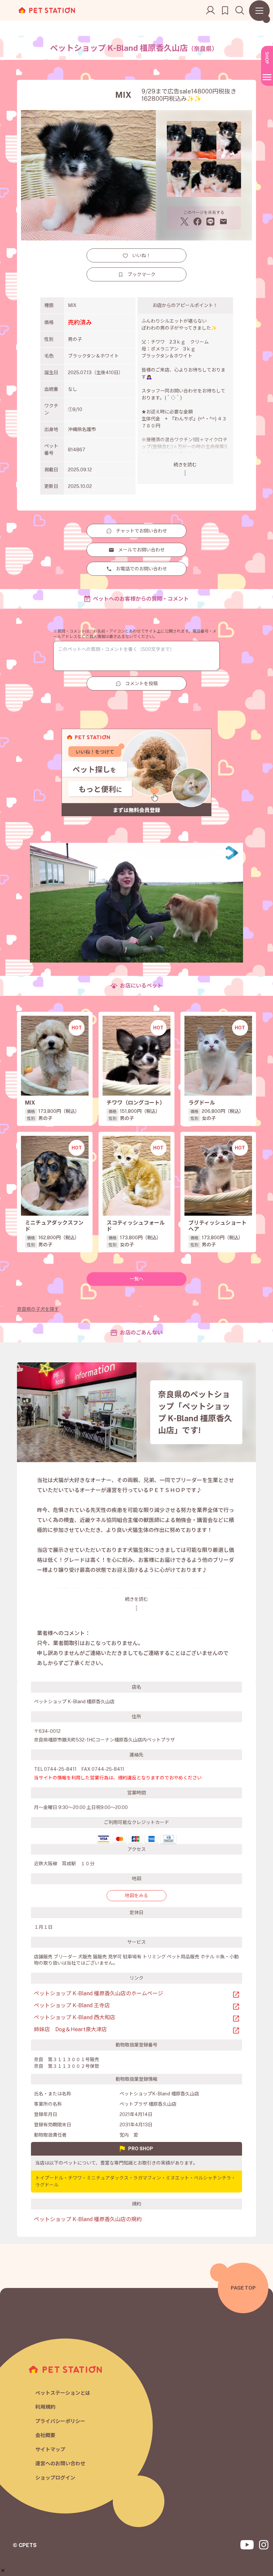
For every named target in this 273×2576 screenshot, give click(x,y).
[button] (3, 2571)
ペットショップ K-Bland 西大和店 (75, 2017)
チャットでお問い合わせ (141, 531)
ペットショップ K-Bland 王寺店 (72, 2005)
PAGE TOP (243, 2288)
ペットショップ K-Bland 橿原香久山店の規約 (88, 2219)
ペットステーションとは (63, 2393)
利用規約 (45, 2407)
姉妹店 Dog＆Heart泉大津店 (70, 2029)
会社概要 (45, 2435)
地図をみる (136, 1895)
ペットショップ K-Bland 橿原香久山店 (134, 48)
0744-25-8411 (60, 1769)
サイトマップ (50, 2449)
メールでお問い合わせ (141, 550)
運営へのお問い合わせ (60, 2463)
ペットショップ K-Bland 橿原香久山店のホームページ (99, 1993)
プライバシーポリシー (60, 2421)
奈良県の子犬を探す (38, 1309)
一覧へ (136, 1279)
